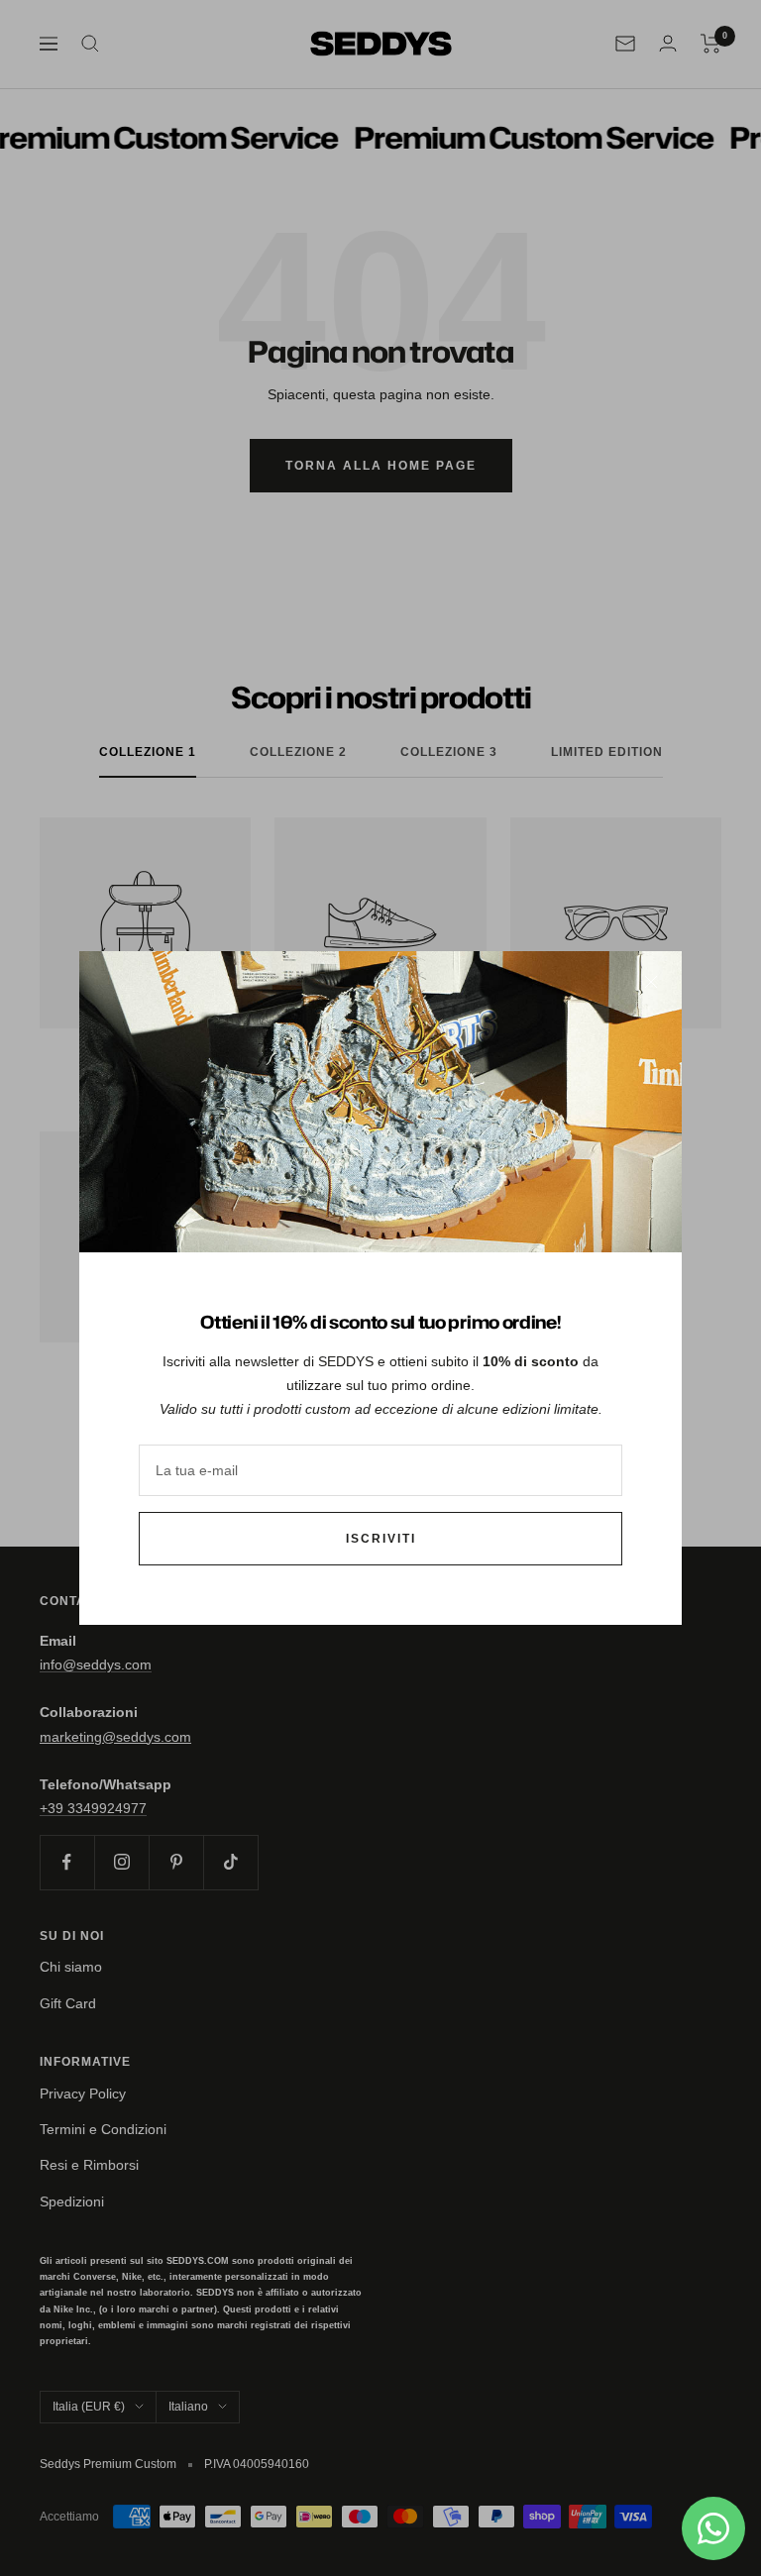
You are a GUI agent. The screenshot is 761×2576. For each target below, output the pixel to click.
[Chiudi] (651, 982)
